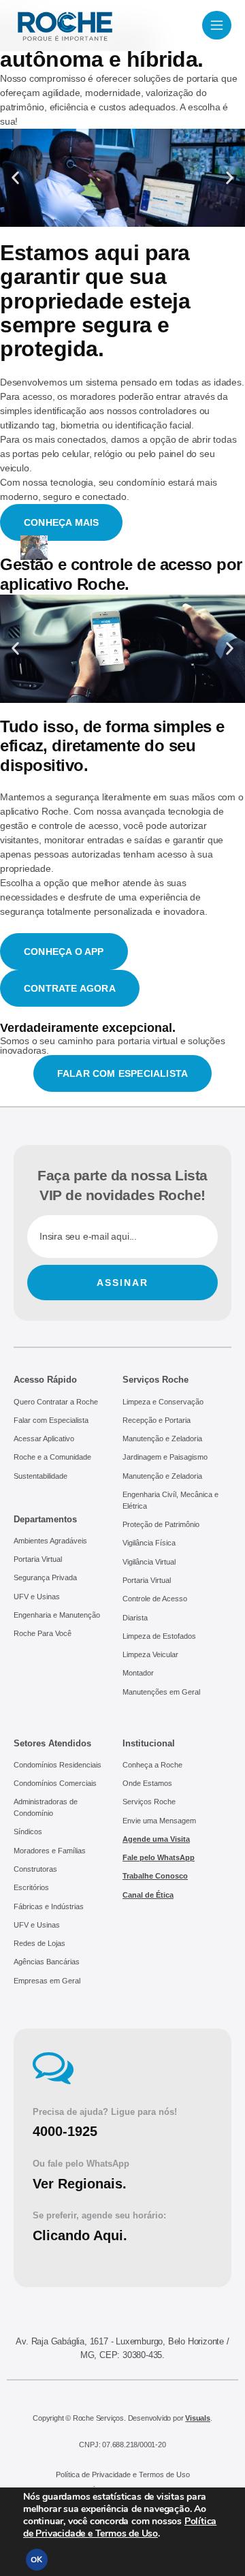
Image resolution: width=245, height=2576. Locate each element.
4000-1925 (65, 2131)
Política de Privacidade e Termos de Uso (120, 2527)
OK (36, 2560)
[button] (15, 178)
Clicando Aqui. (80, 2235)
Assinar (122, 1283)
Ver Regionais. (80, 2184)
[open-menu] (217, 25)
